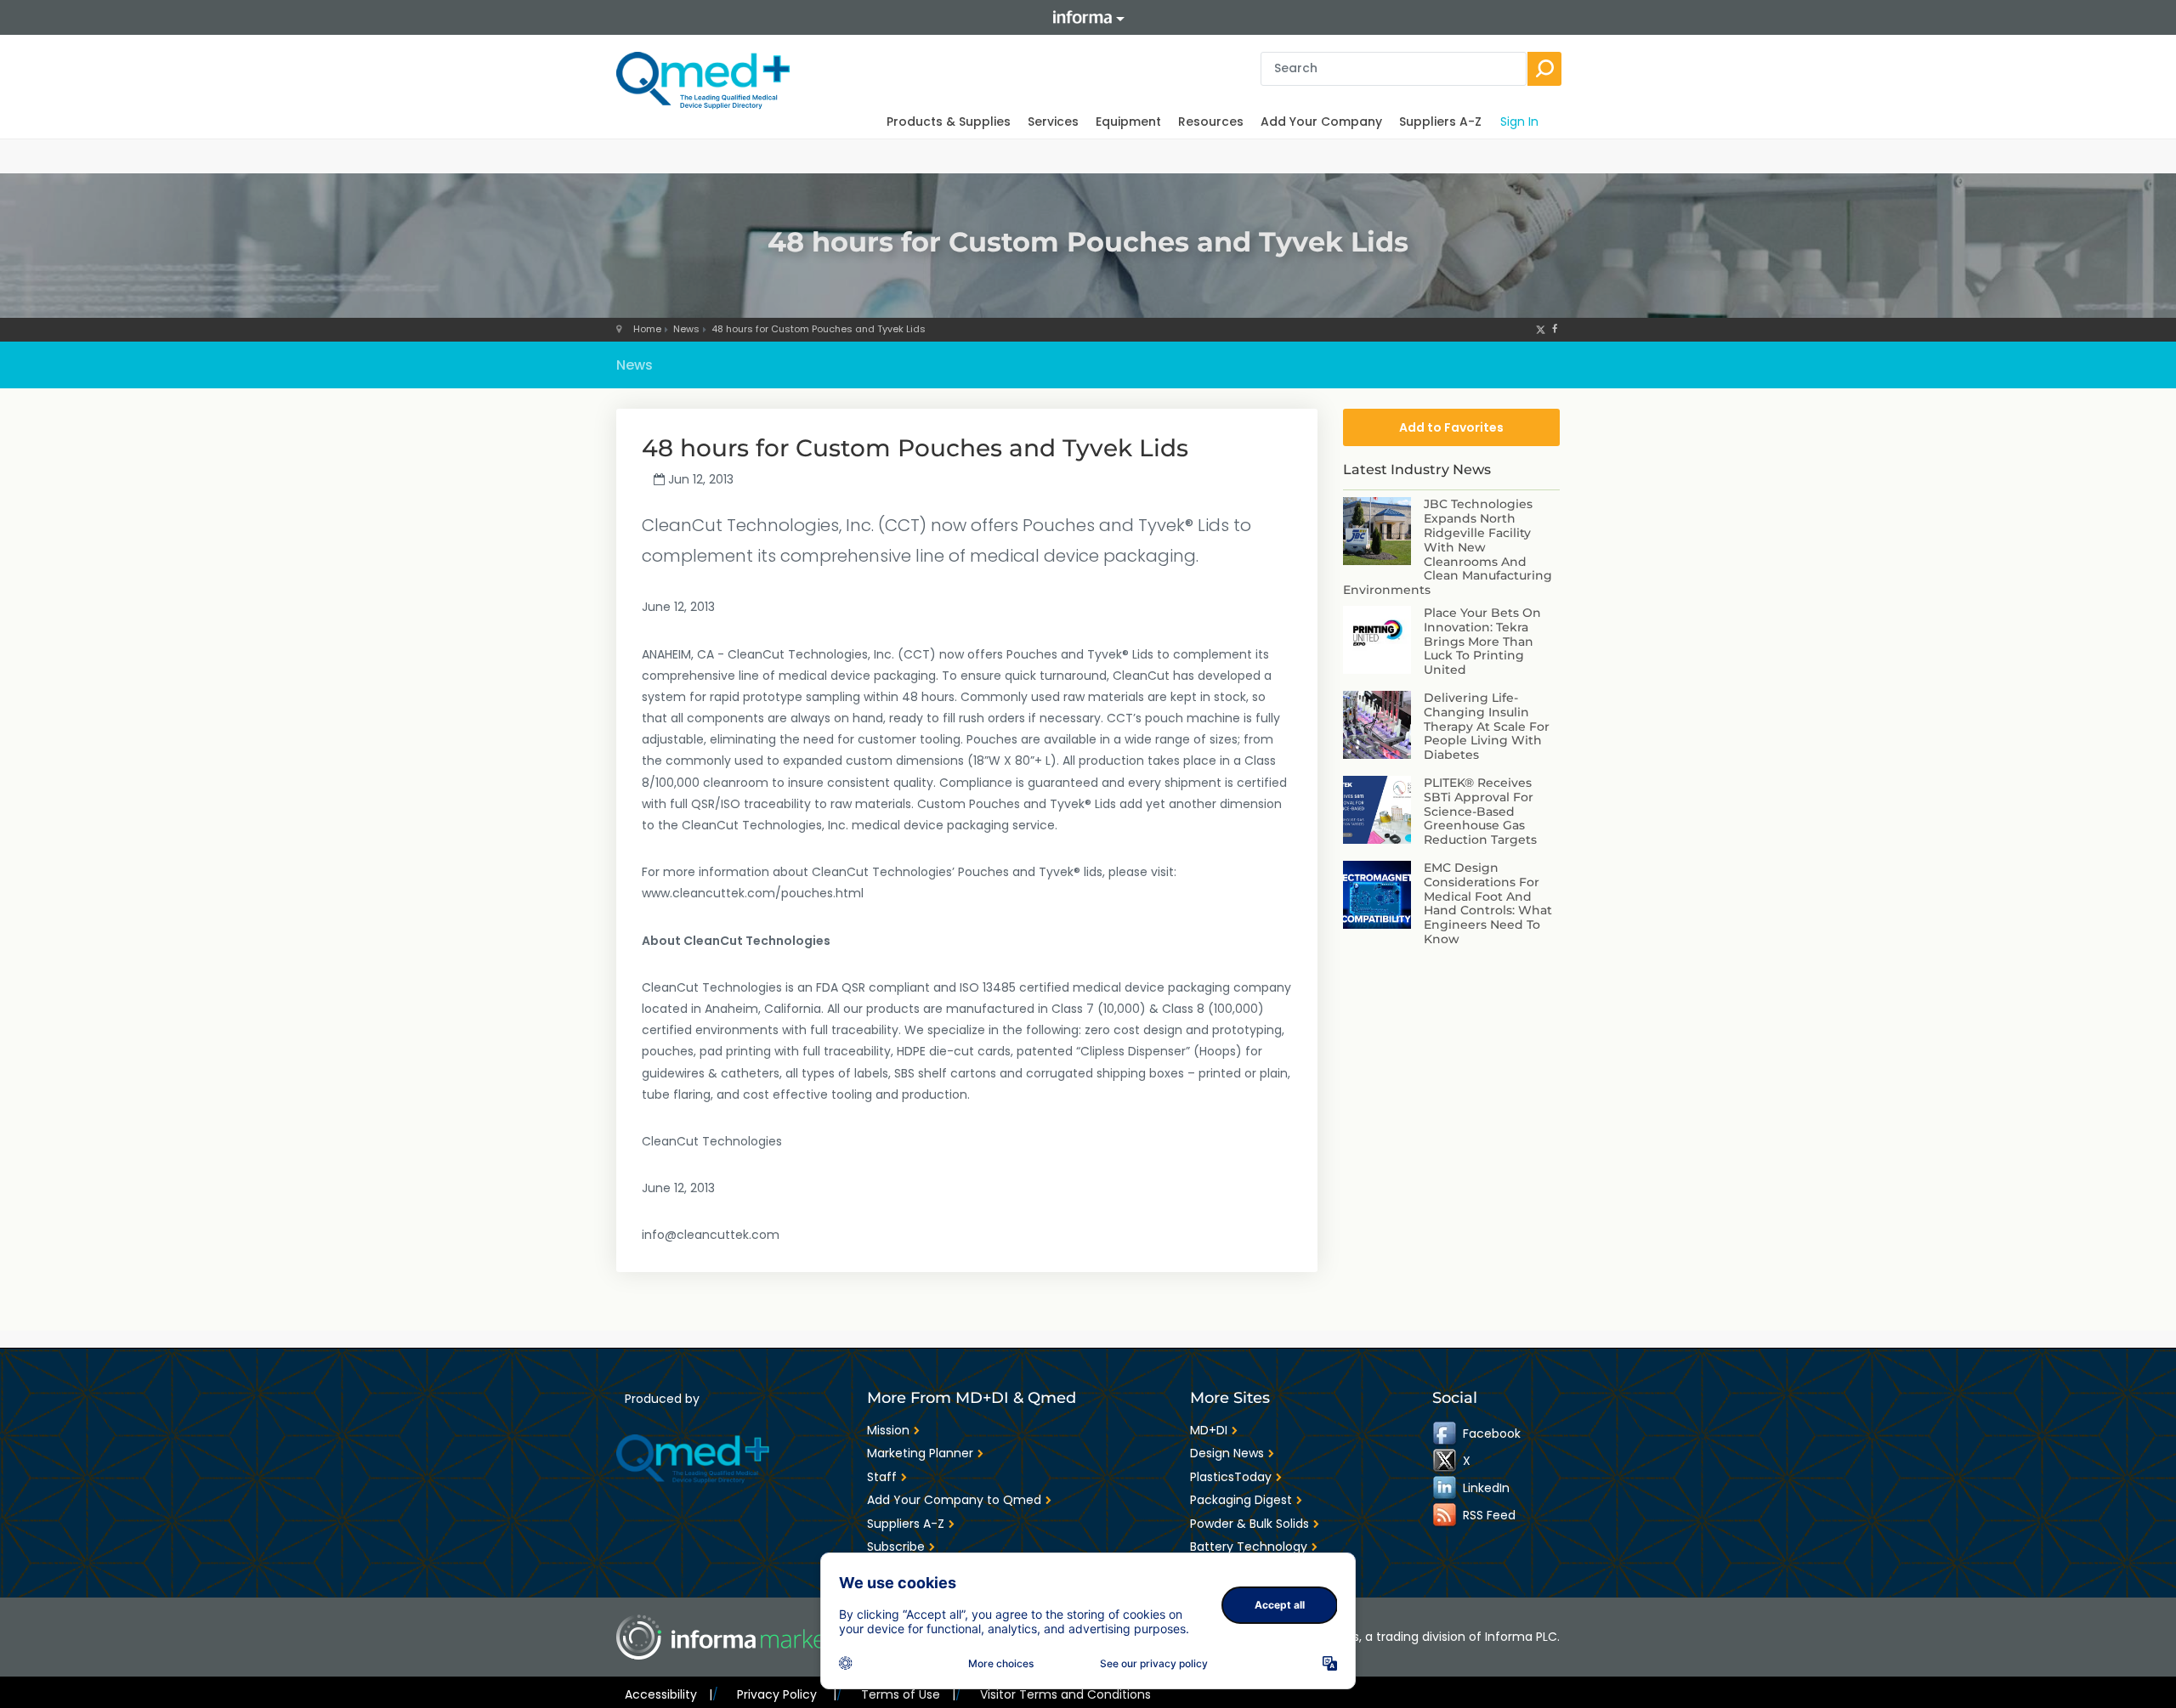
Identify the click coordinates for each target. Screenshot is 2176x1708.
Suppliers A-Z (1440, 122)
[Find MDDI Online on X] (1446, 1461)
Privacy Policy (786, 1694)
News (686, 329)
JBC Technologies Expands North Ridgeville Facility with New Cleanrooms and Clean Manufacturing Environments (1448, 547)
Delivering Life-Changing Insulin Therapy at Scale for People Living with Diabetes (1487, 726)
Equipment (1128, 122)
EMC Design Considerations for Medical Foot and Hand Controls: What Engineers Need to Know (1488, 903)
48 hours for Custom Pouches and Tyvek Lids (819, 329)
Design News (1227, 1453)
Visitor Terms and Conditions (1065, 1694)
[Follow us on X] (1541, 329)
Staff (882, 1477)
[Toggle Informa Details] (1088, 17)
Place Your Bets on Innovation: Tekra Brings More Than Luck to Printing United (1482, 641)
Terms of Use (908, 1694)
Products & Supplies (949, 122)
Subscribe (896, 1547)
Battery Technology (1249, 1547)
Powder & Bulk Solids (1249, 1524)
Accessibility (669, 1694)
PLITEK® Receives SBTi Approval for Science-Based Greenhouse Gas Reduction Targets (1480, 811)
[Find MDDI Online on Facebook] (1446, 1434)
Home (647, 329)
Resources (1211, 122)
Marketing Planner (920, 1453)
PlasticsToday (1231, 1477)
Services (1053, 122)
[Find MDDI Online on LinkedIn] (1446, 1488)
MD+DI (1209, 1430)
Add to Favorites (1451, 427)
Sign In (1519, 122)
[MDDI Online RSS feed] (1446, 1515)
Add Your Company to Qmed (954, 1500)
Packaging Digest (1241, 1500)
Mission (888, 1430)
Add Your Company (1321, 122)
